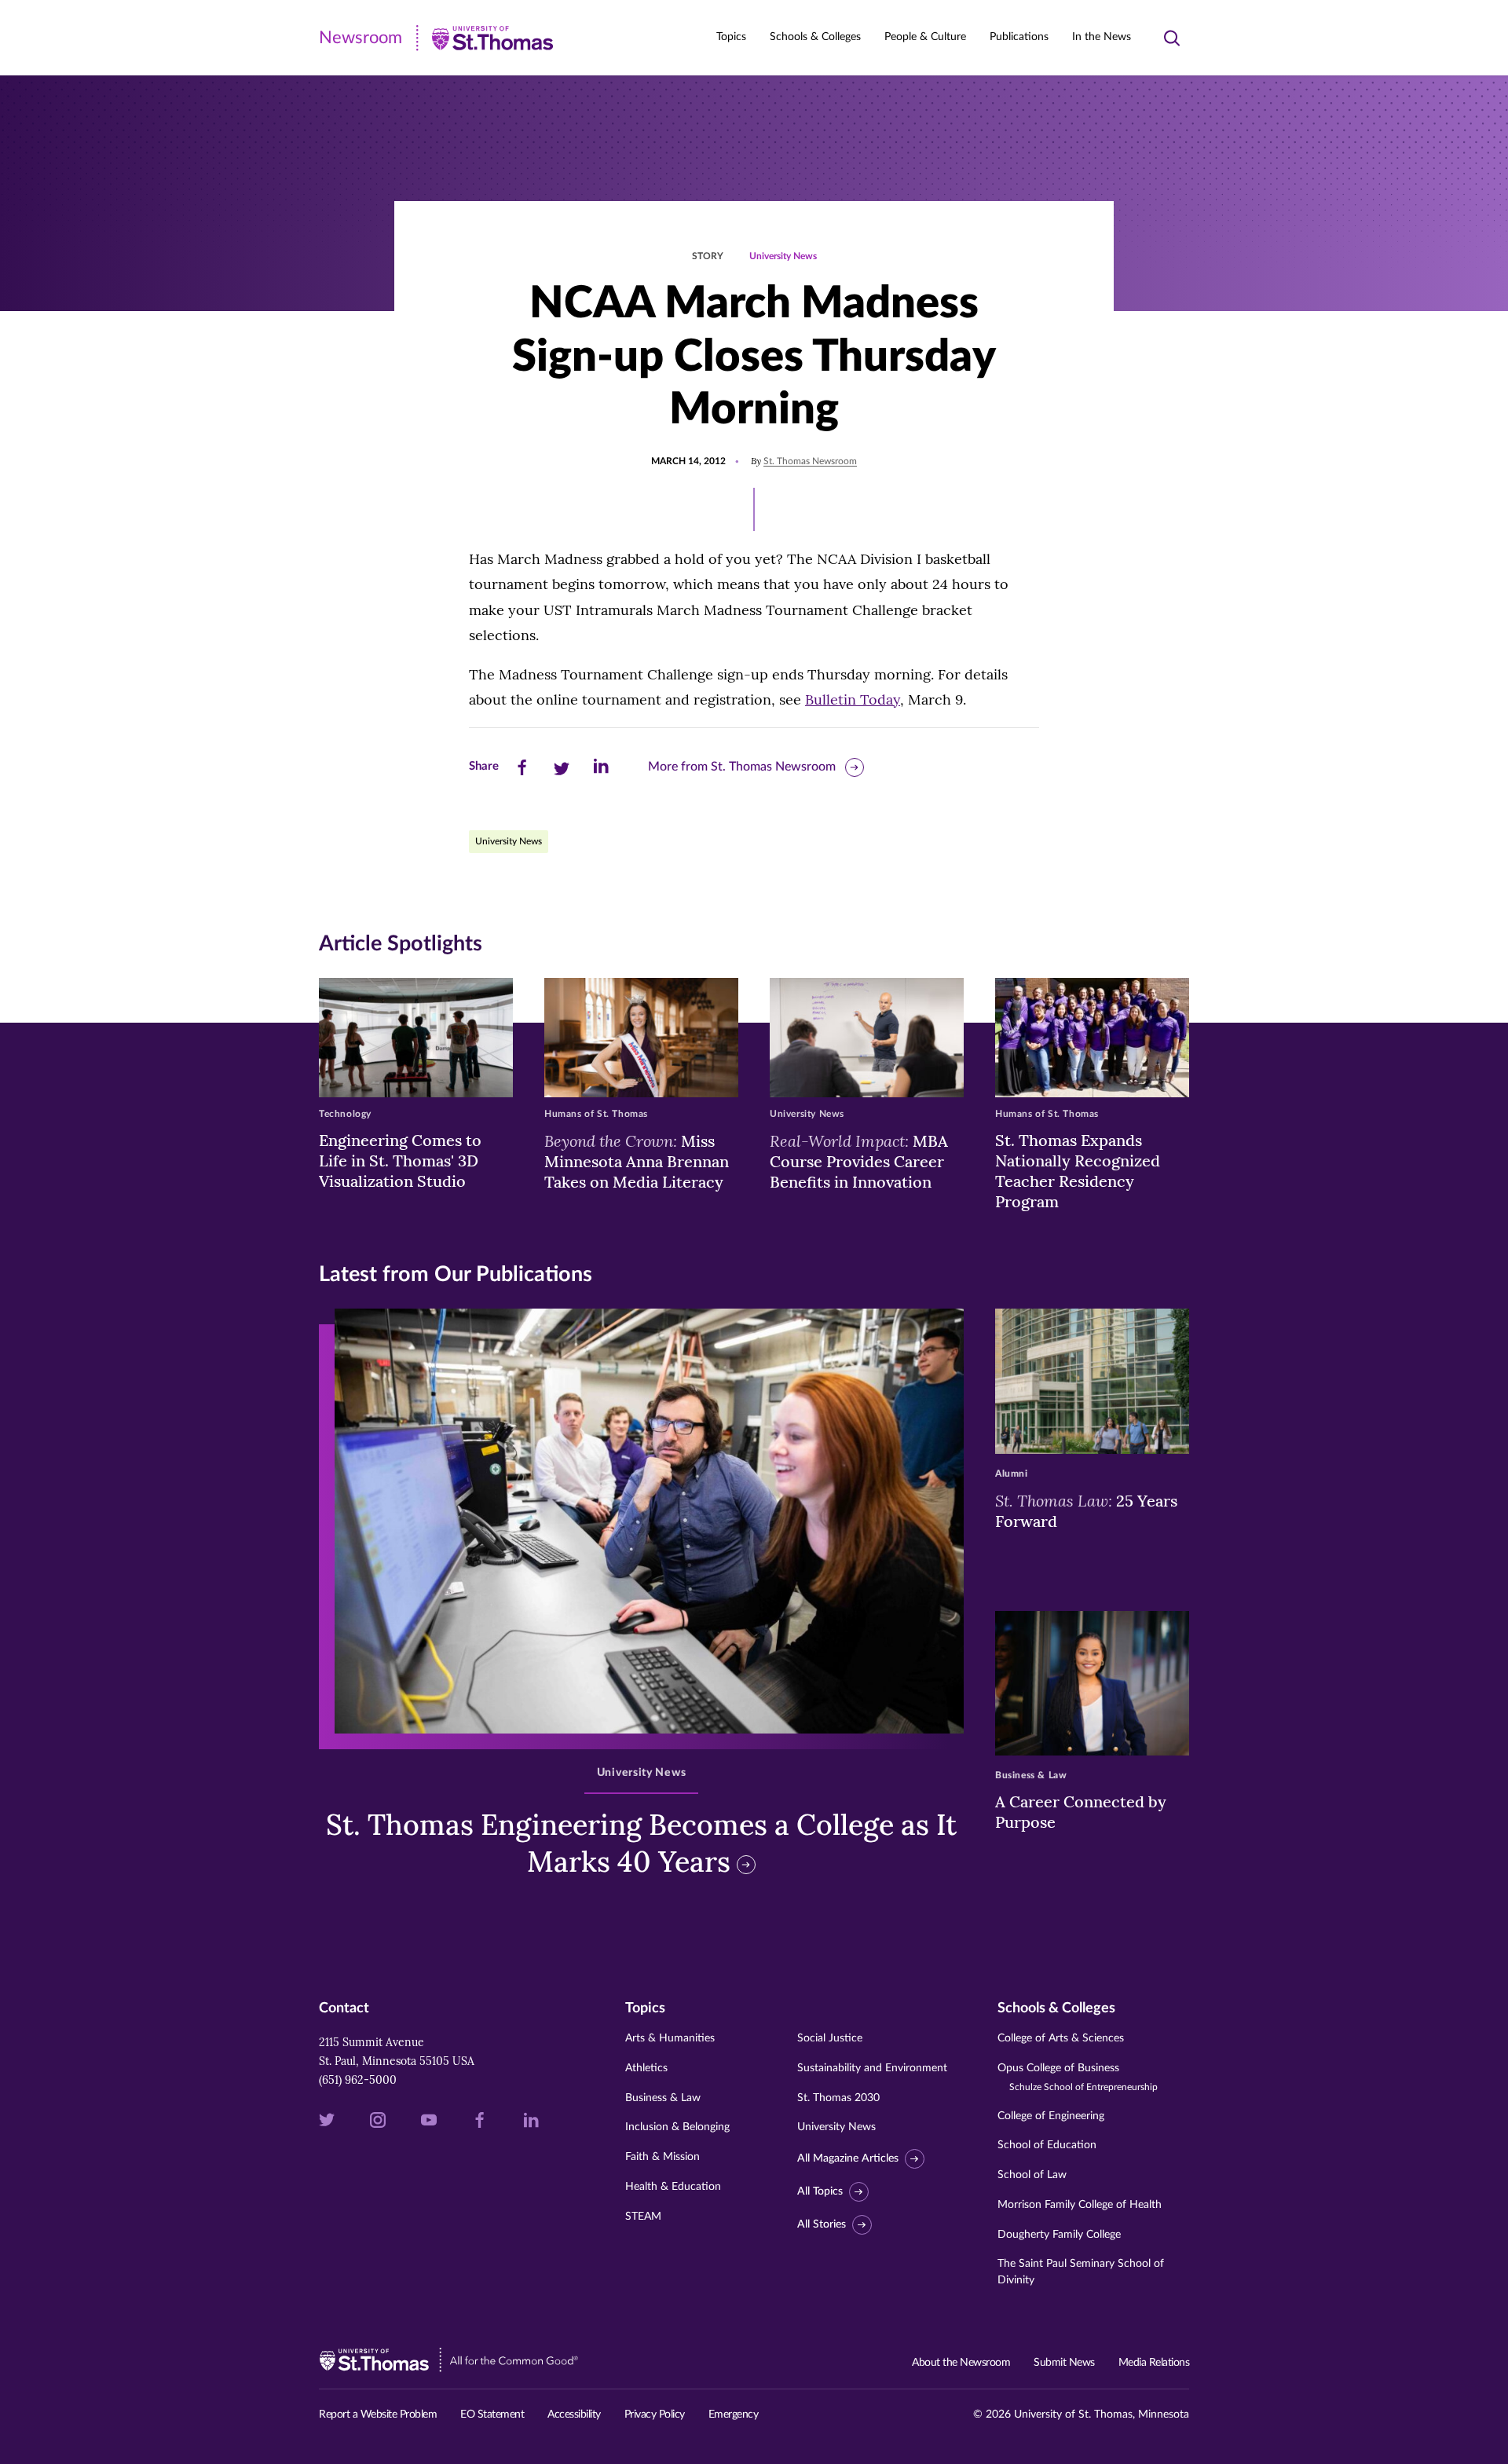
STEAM (643, 2217)
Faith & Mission (662, 2157)
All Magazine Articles (848, 2158)
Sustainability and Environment (872, 2068)
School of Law (1032, 2175)
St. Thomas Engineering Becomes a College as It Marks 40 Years (641, 1843)
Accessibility (574, 2415)
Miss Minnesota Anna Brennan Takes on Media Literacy (637, 1161)
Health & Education (673, 2187)
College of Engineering (1051, 2116)
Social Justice (830, 2038)
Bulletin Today (853, 699)
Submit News (1064, 2363)
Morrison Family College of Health (1080, 2205)
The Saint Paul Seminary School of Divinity (1081, 2272)
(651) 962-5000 (358, 2080)
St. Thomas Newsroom (810, 461)
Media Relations (1154, 2363)
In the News (1102, 37)
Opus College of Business (1078, 2077)
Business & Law (663, 2098)
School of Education (1047, 2145)
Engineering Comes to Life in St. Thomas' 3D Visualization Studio (400, 1161)
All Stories (822, 2224)
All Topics (820, 2191)
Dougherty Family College (1059, 2235)
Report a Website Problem (378, 2415)
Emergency (734, 2415)
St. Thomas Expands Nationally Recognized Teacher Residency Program (1078, 1171)
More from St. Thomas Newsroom (742, 767)
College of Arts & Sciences (1061, 2038)
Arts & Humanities (670, 2038)
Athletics (646, 2068)
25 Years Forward (1086, 1510)
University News (783, 256)
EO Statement (492, 2415)
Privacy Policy (655, 2415)
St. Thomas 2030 (838, 2098)
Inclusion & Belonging (677, 2127)
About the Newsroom (961, 2363)
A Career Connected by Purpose (1081, 1812)
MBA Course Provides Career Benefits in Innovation (859, 1161)
